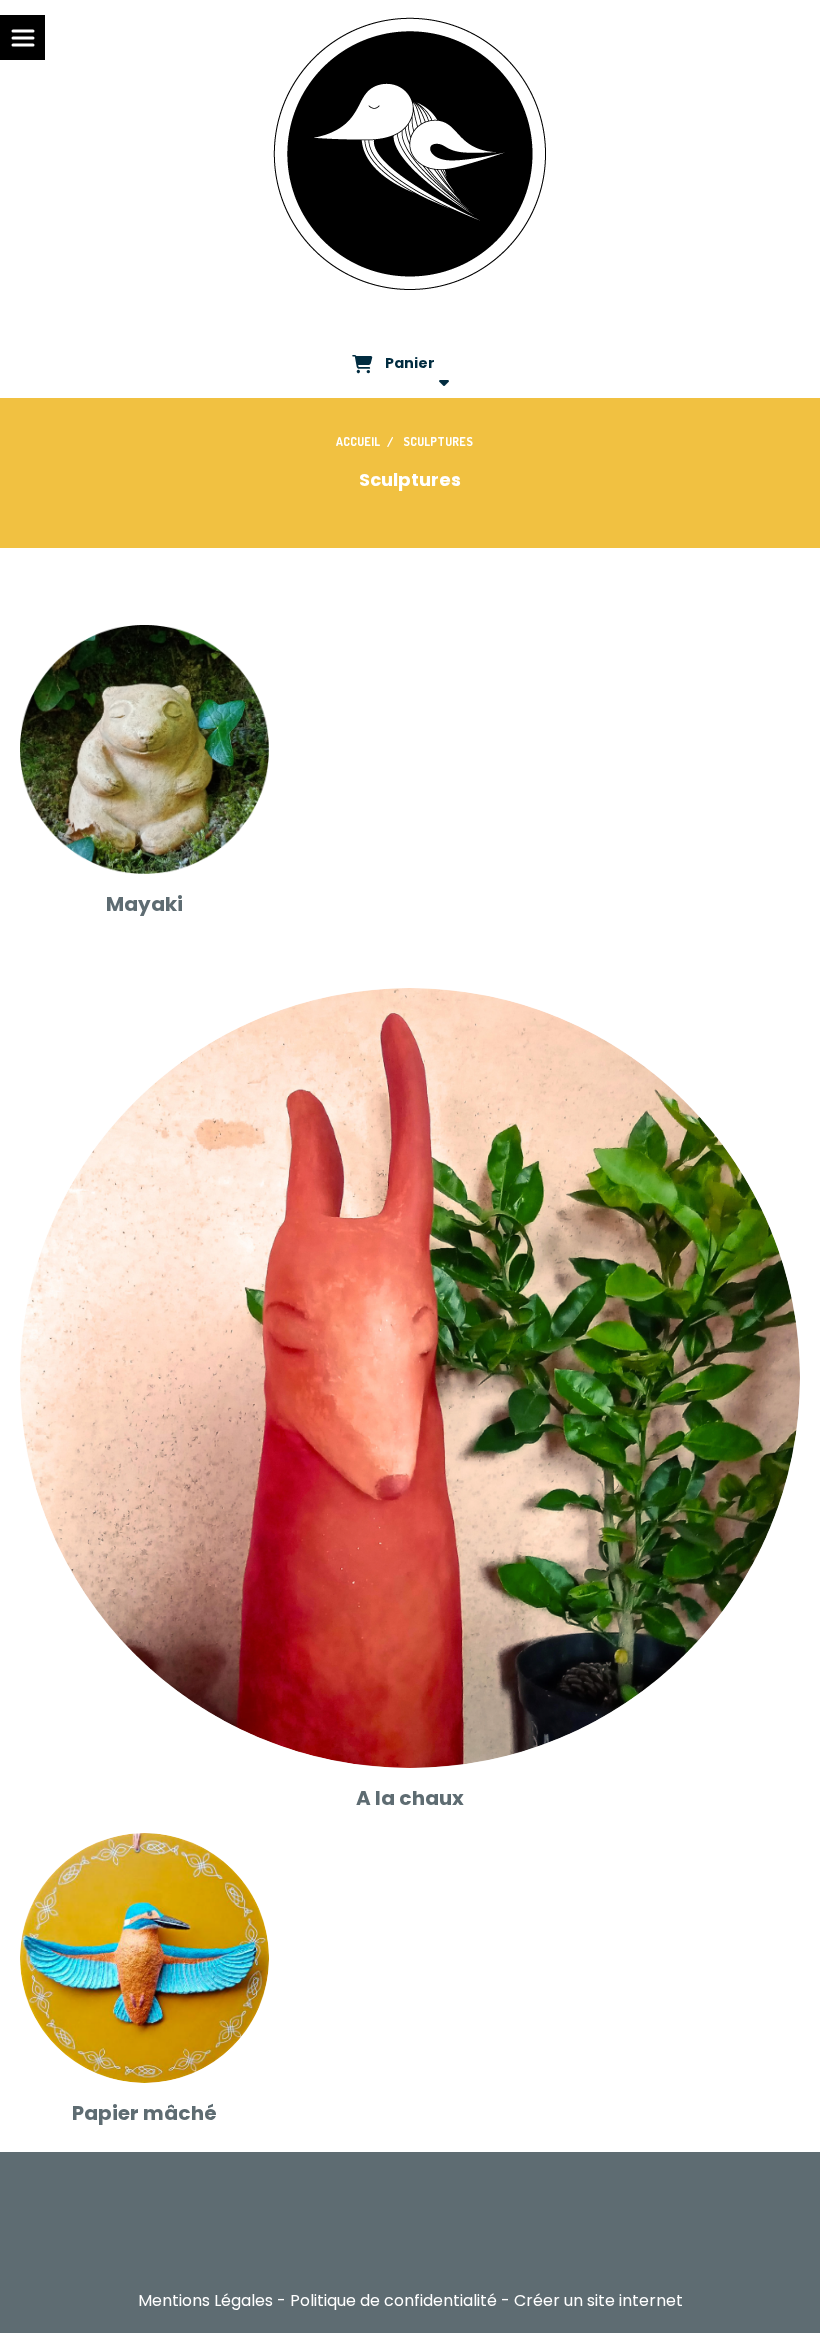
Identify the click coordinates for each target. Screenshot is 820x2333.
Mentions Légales (205, 2300)
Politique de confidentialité (393, 2300)
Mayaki (144, 904)
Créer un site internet (598, 2300)
